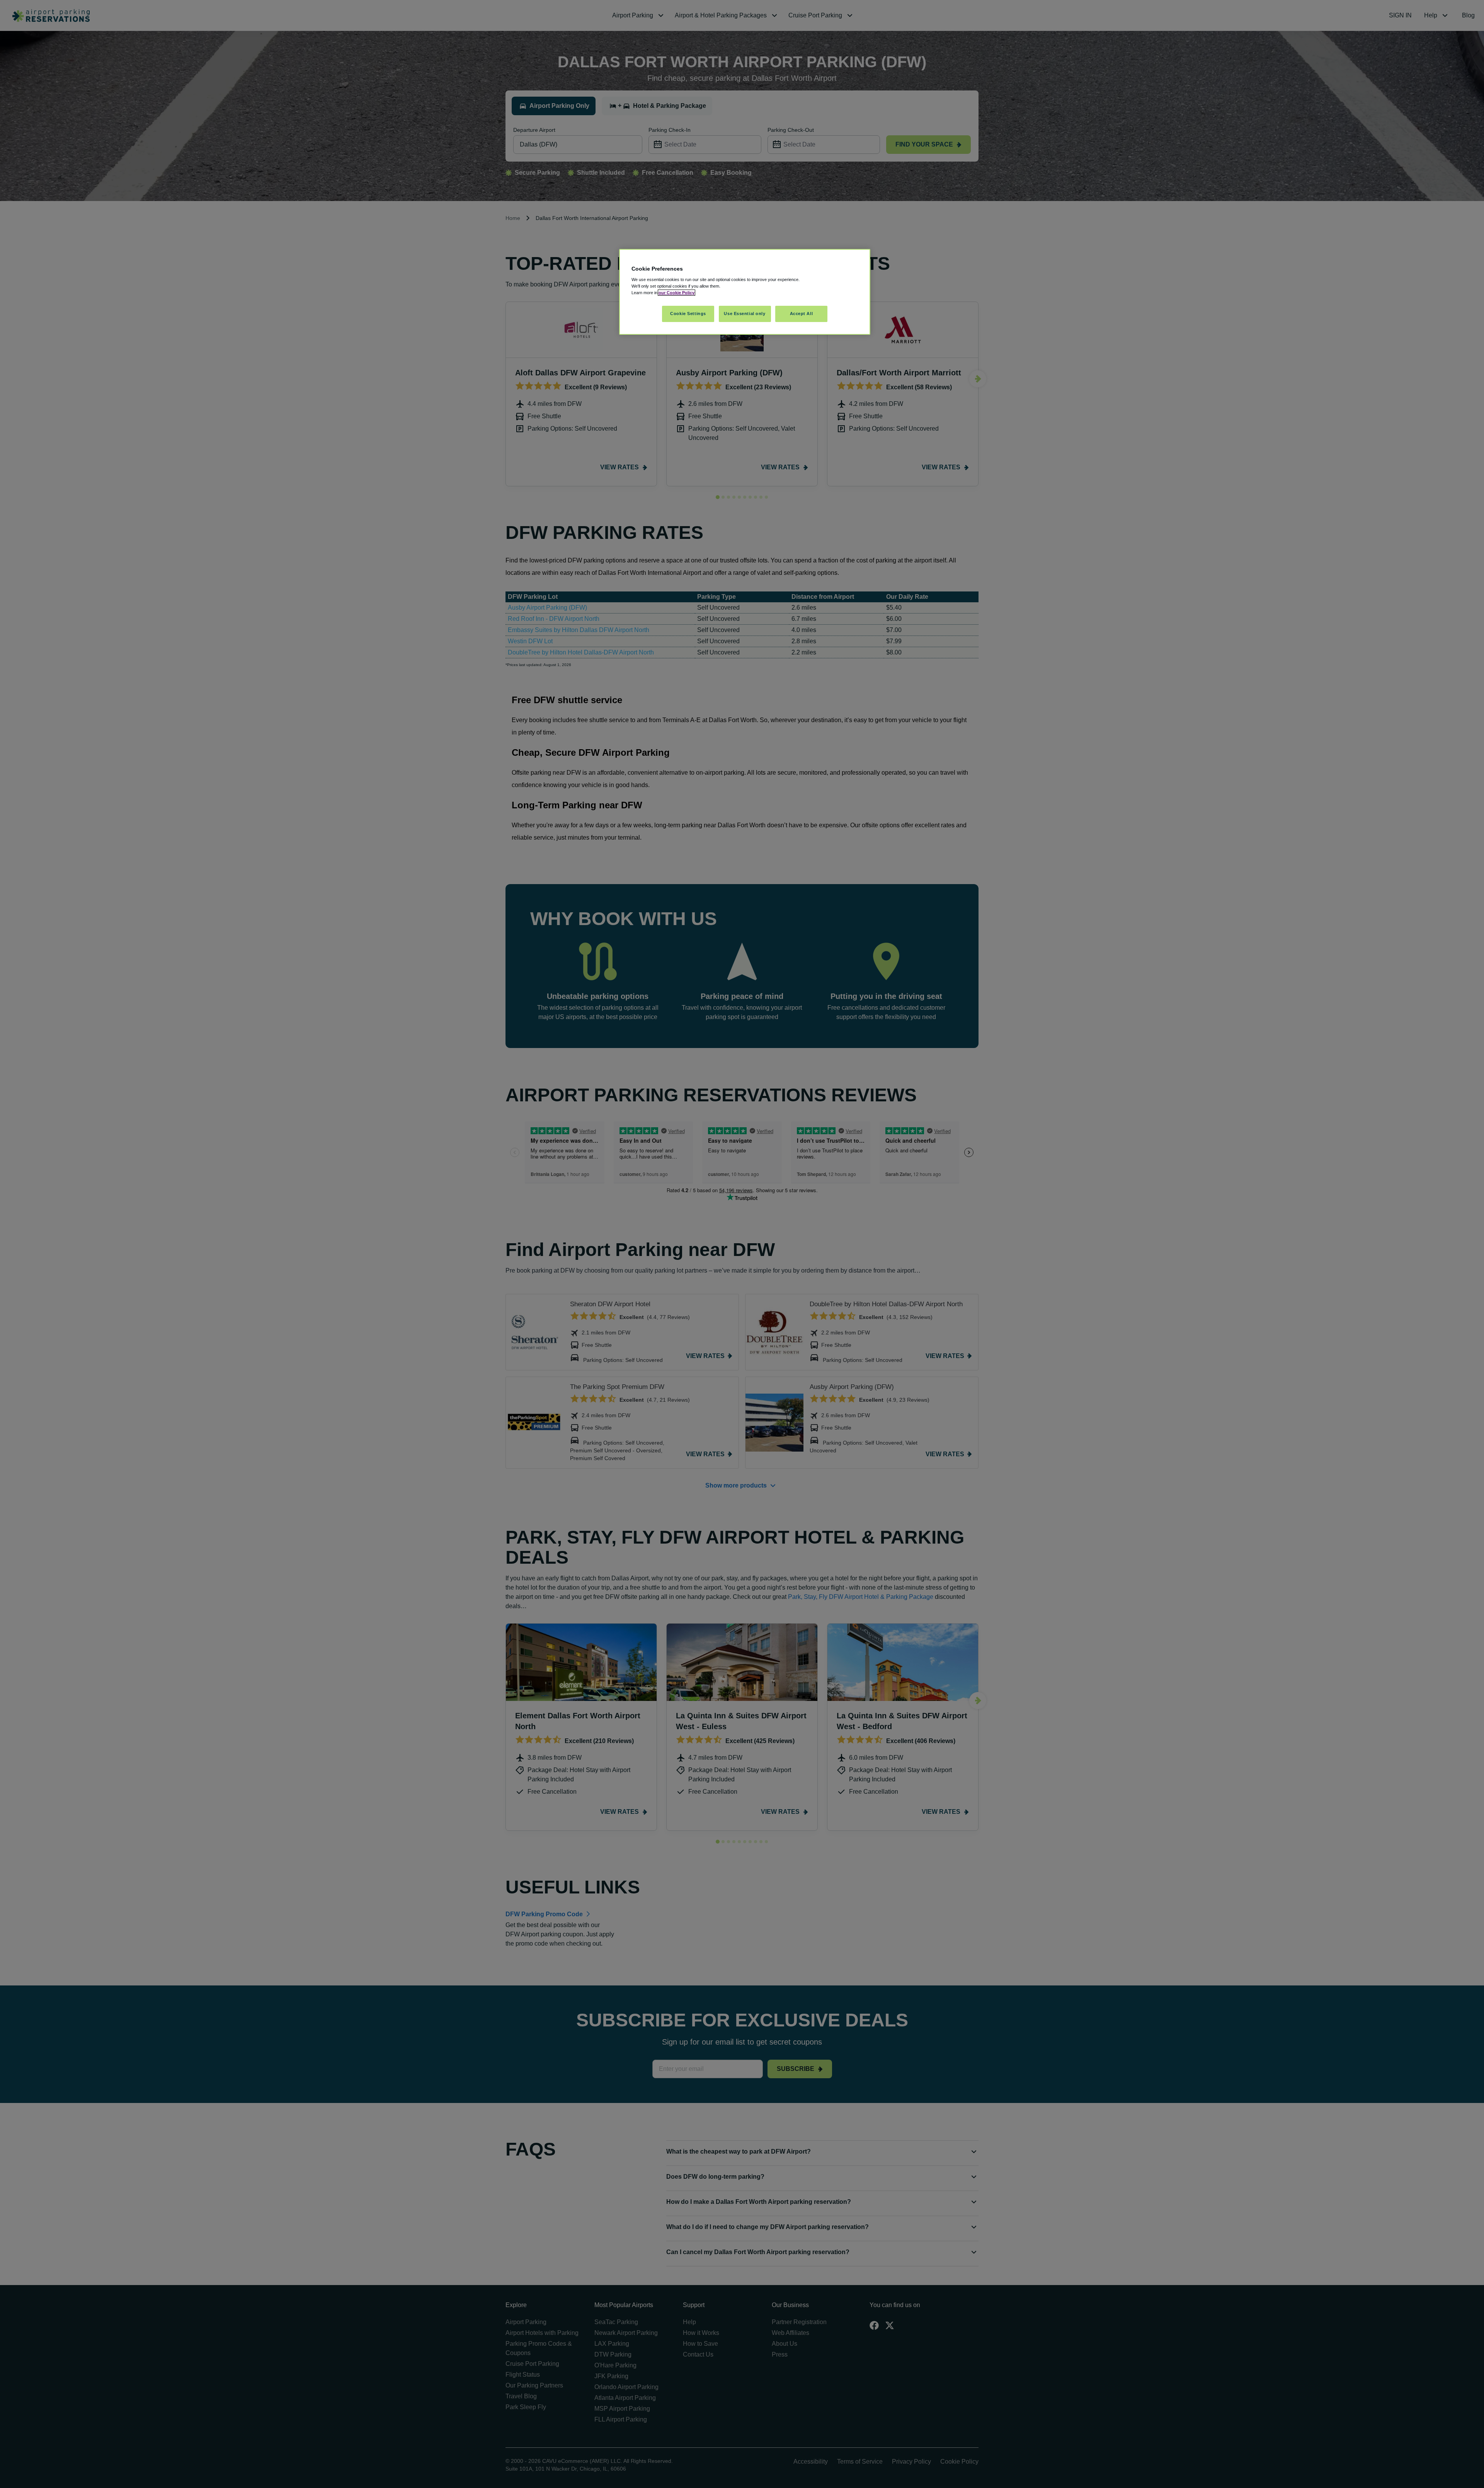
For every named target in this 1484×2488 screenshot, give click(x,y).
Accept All (802, 314)
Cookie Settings (688, 314)
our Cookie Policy (676, 293)
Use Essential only (745, 314)
